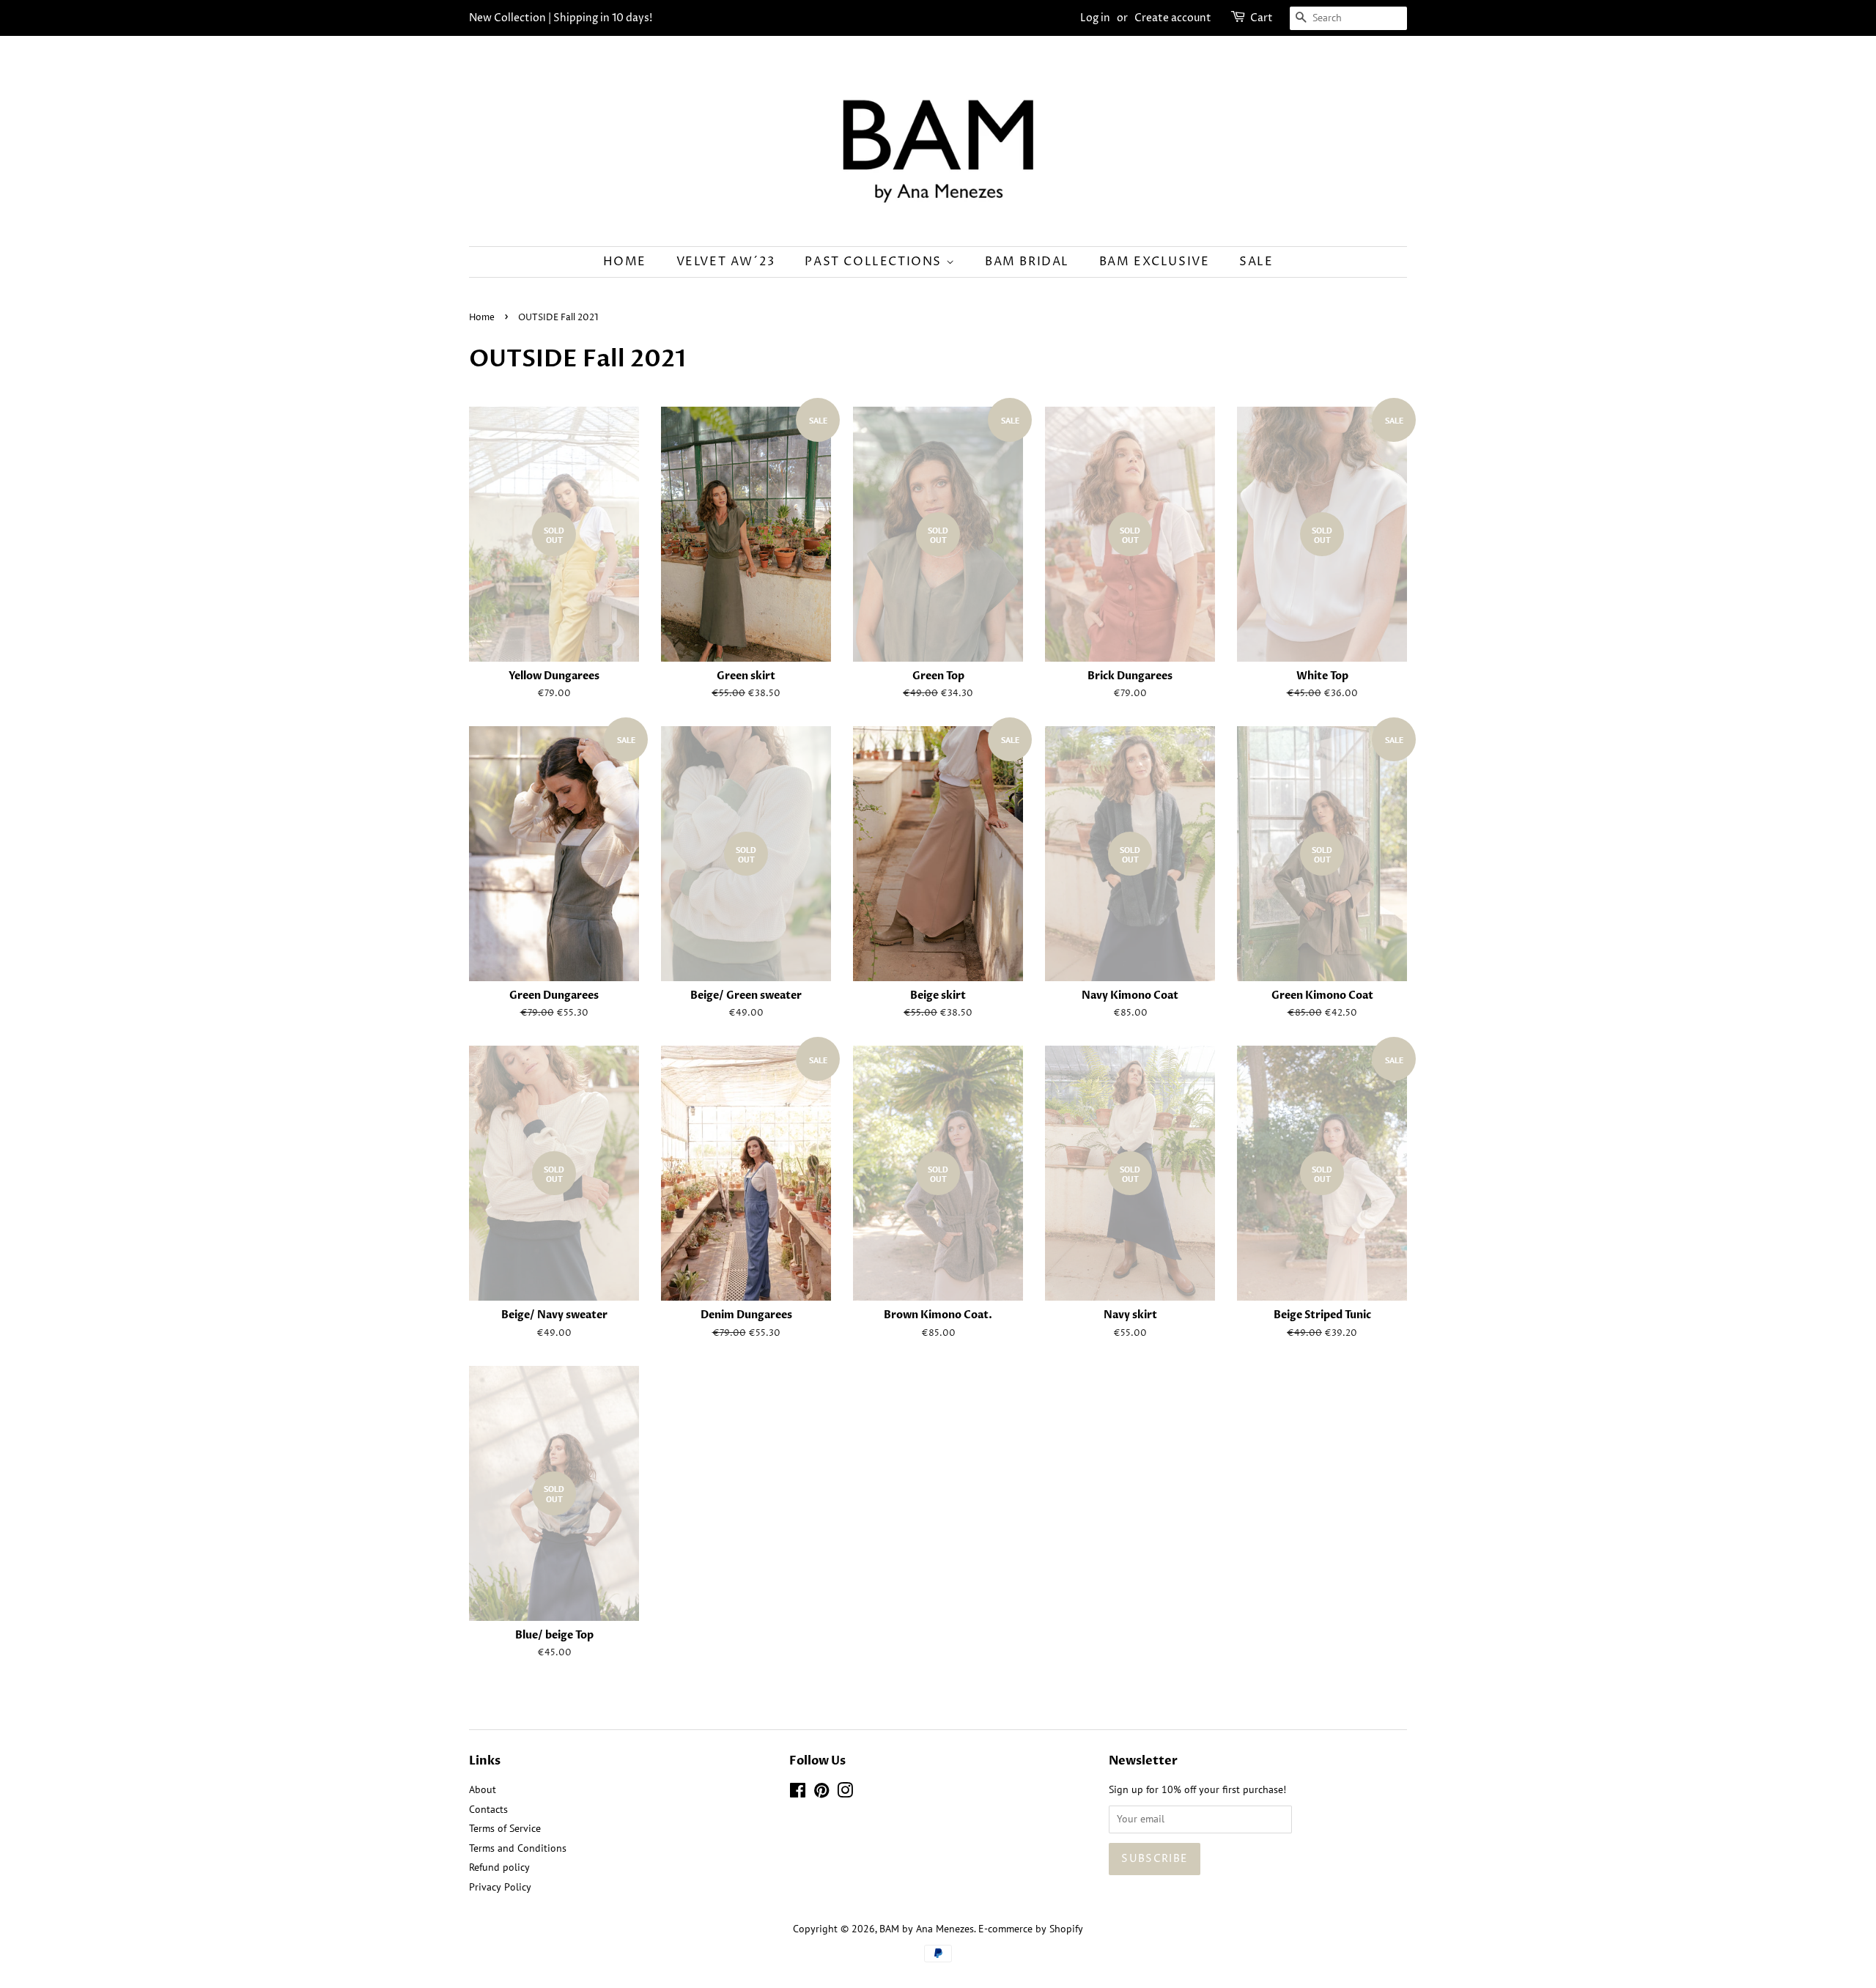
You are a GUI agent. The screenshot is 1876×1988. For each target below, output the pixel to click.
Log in (1095, 18)
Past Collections (875, 262)
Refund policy (499, 1867)
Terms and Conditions (518, 1848)
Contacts (488, 1809)
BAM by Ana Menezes (927, 1929)
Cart (1262, 18)
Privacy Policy (500, 1887)
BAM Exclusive (1155, 262)
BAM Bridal (1027, 262)
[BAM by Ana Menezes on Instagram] (845, 1793)
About (483, 1789)
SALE (1256, 262)
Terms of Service (505, 1828)
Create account (1173, 18)
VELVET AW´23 (726, 262)
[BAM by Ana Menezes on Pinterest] (821, 1793)
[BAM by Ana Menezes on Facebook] (798, 1793)
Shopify (1066, 1929)
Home (625, 262)
